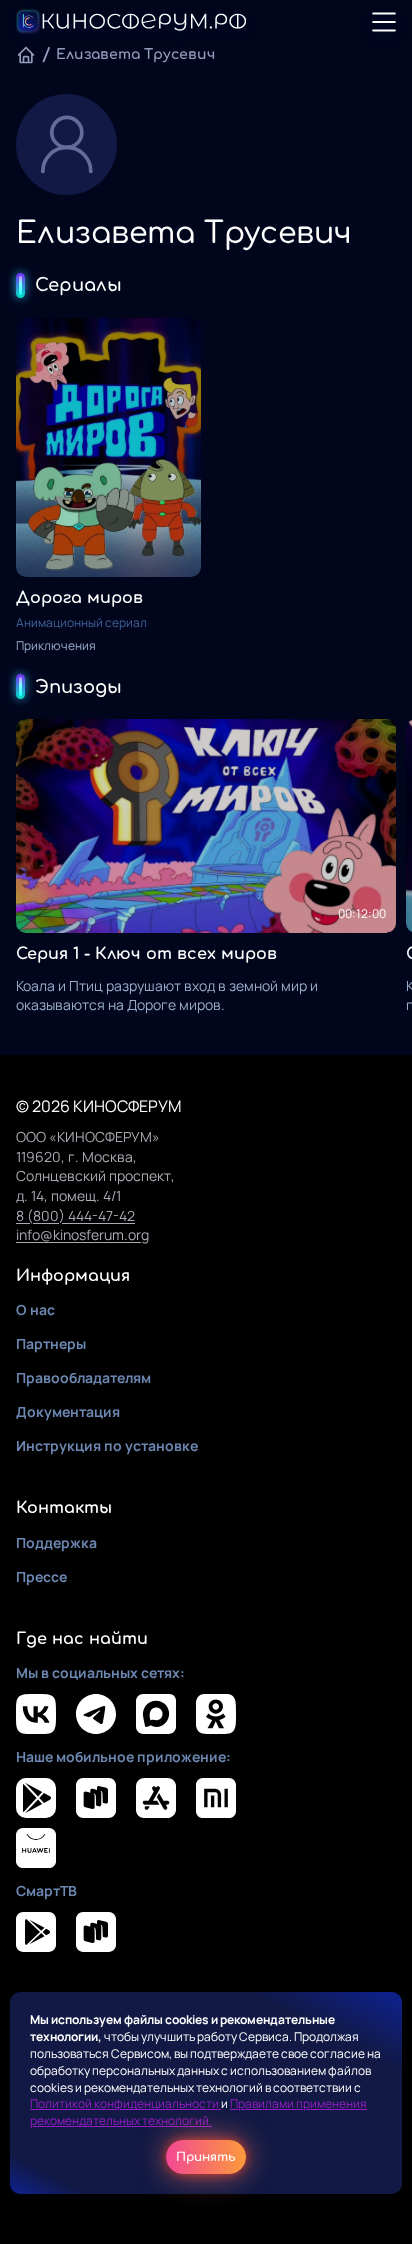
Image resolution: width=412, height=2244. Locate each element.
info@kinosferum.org (82, 1234)
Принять (206, 2157)
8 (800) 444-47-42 (75, 1215)
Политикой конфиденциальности (125, 2103)
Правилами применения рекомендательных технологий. (198, 2112)
